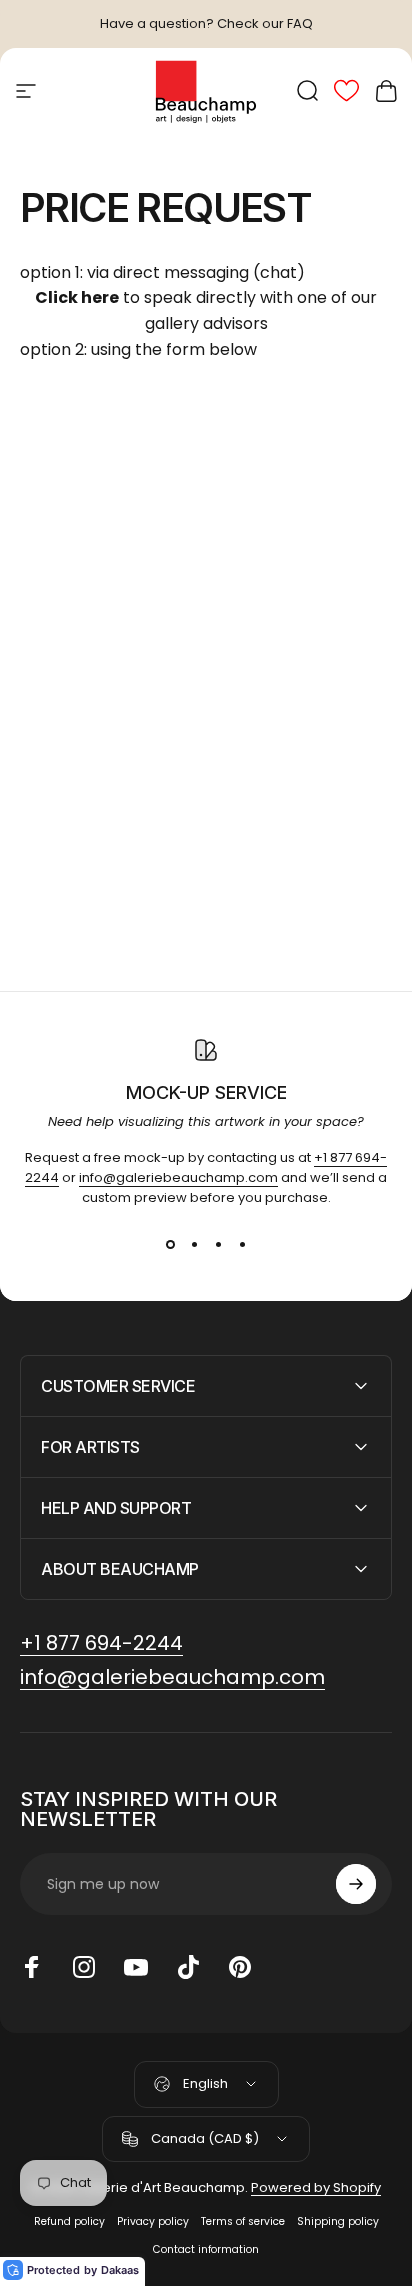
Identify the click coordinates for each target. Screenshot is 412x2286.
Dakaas (120, 2270)
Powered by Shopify (316, 2187)
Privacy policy (153, 2221)
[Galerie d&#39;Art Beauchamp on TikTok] (188, 1967)
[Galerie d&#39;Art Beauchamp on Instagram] (84, 1967)
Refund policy (69, 2221)
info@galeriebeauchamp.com (178, 1177)
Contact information (206, 2249)
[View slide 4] (242, 1244)
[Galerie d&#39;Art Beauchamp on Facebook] (32, 1967)
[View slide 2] (194, 1244)
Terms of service (243, 2221)
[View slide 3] (218, 1244)
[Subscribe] (356, 1884)
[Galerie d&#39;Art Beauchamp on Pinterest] (240, 1967)
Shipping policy (338, 2221)
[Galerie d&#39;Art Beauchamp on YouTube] (136, 1967)
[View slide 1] (170, 1244)
